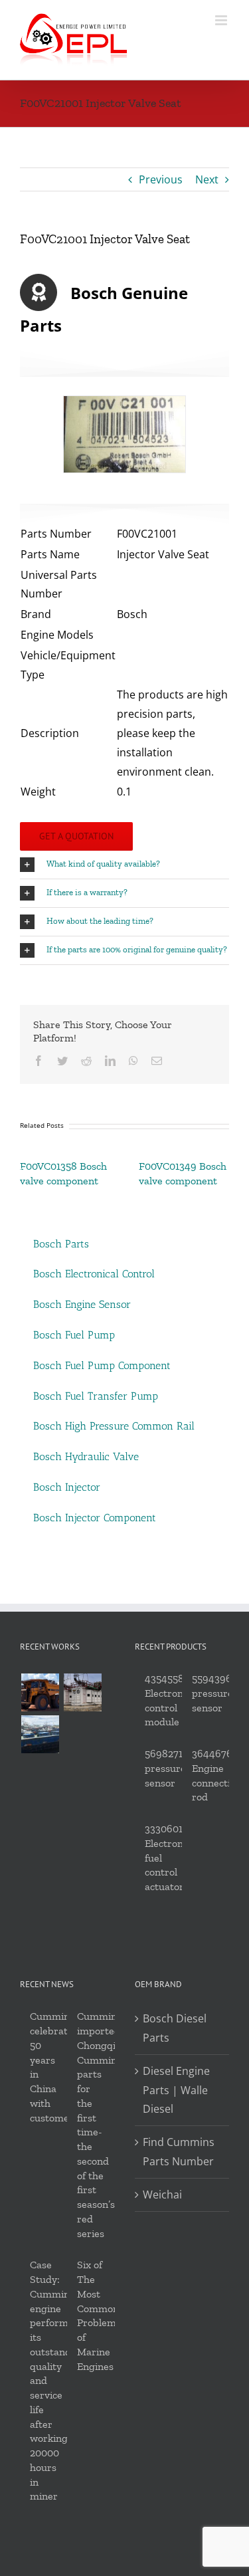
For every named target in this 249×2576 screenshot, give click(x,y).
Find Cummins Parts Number (179, 2152)
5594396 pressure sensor (212, 1693)
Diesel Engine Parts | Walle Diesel (176, 2090)
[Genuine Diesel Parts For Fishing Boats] (40, 1734)
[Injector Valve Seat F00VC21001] (124, 434)
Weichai (162, 2195)
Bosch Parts (61, 1244)
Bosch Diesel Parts (175, 2028)
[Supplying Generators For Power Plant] (82, 1692)
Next (207, 179)
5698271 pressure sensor (165, 1768)
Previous (161, 179)
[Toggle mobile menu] (222, 20)
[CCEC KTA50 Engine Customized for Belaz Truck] (40, 1692)
